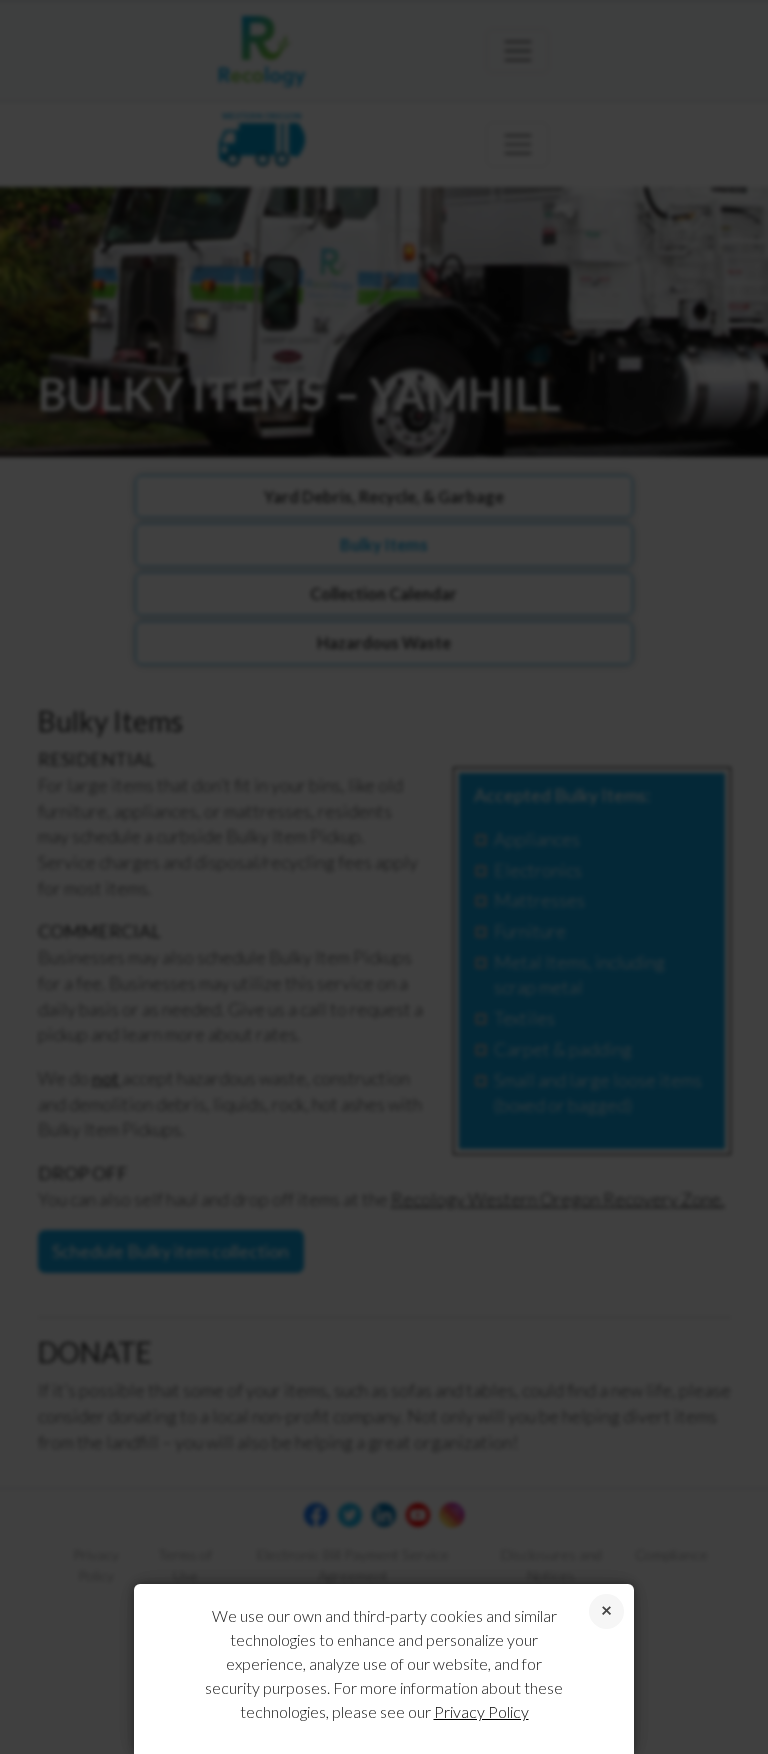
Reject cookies (606, 1611)
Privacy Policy (481, 1711)
